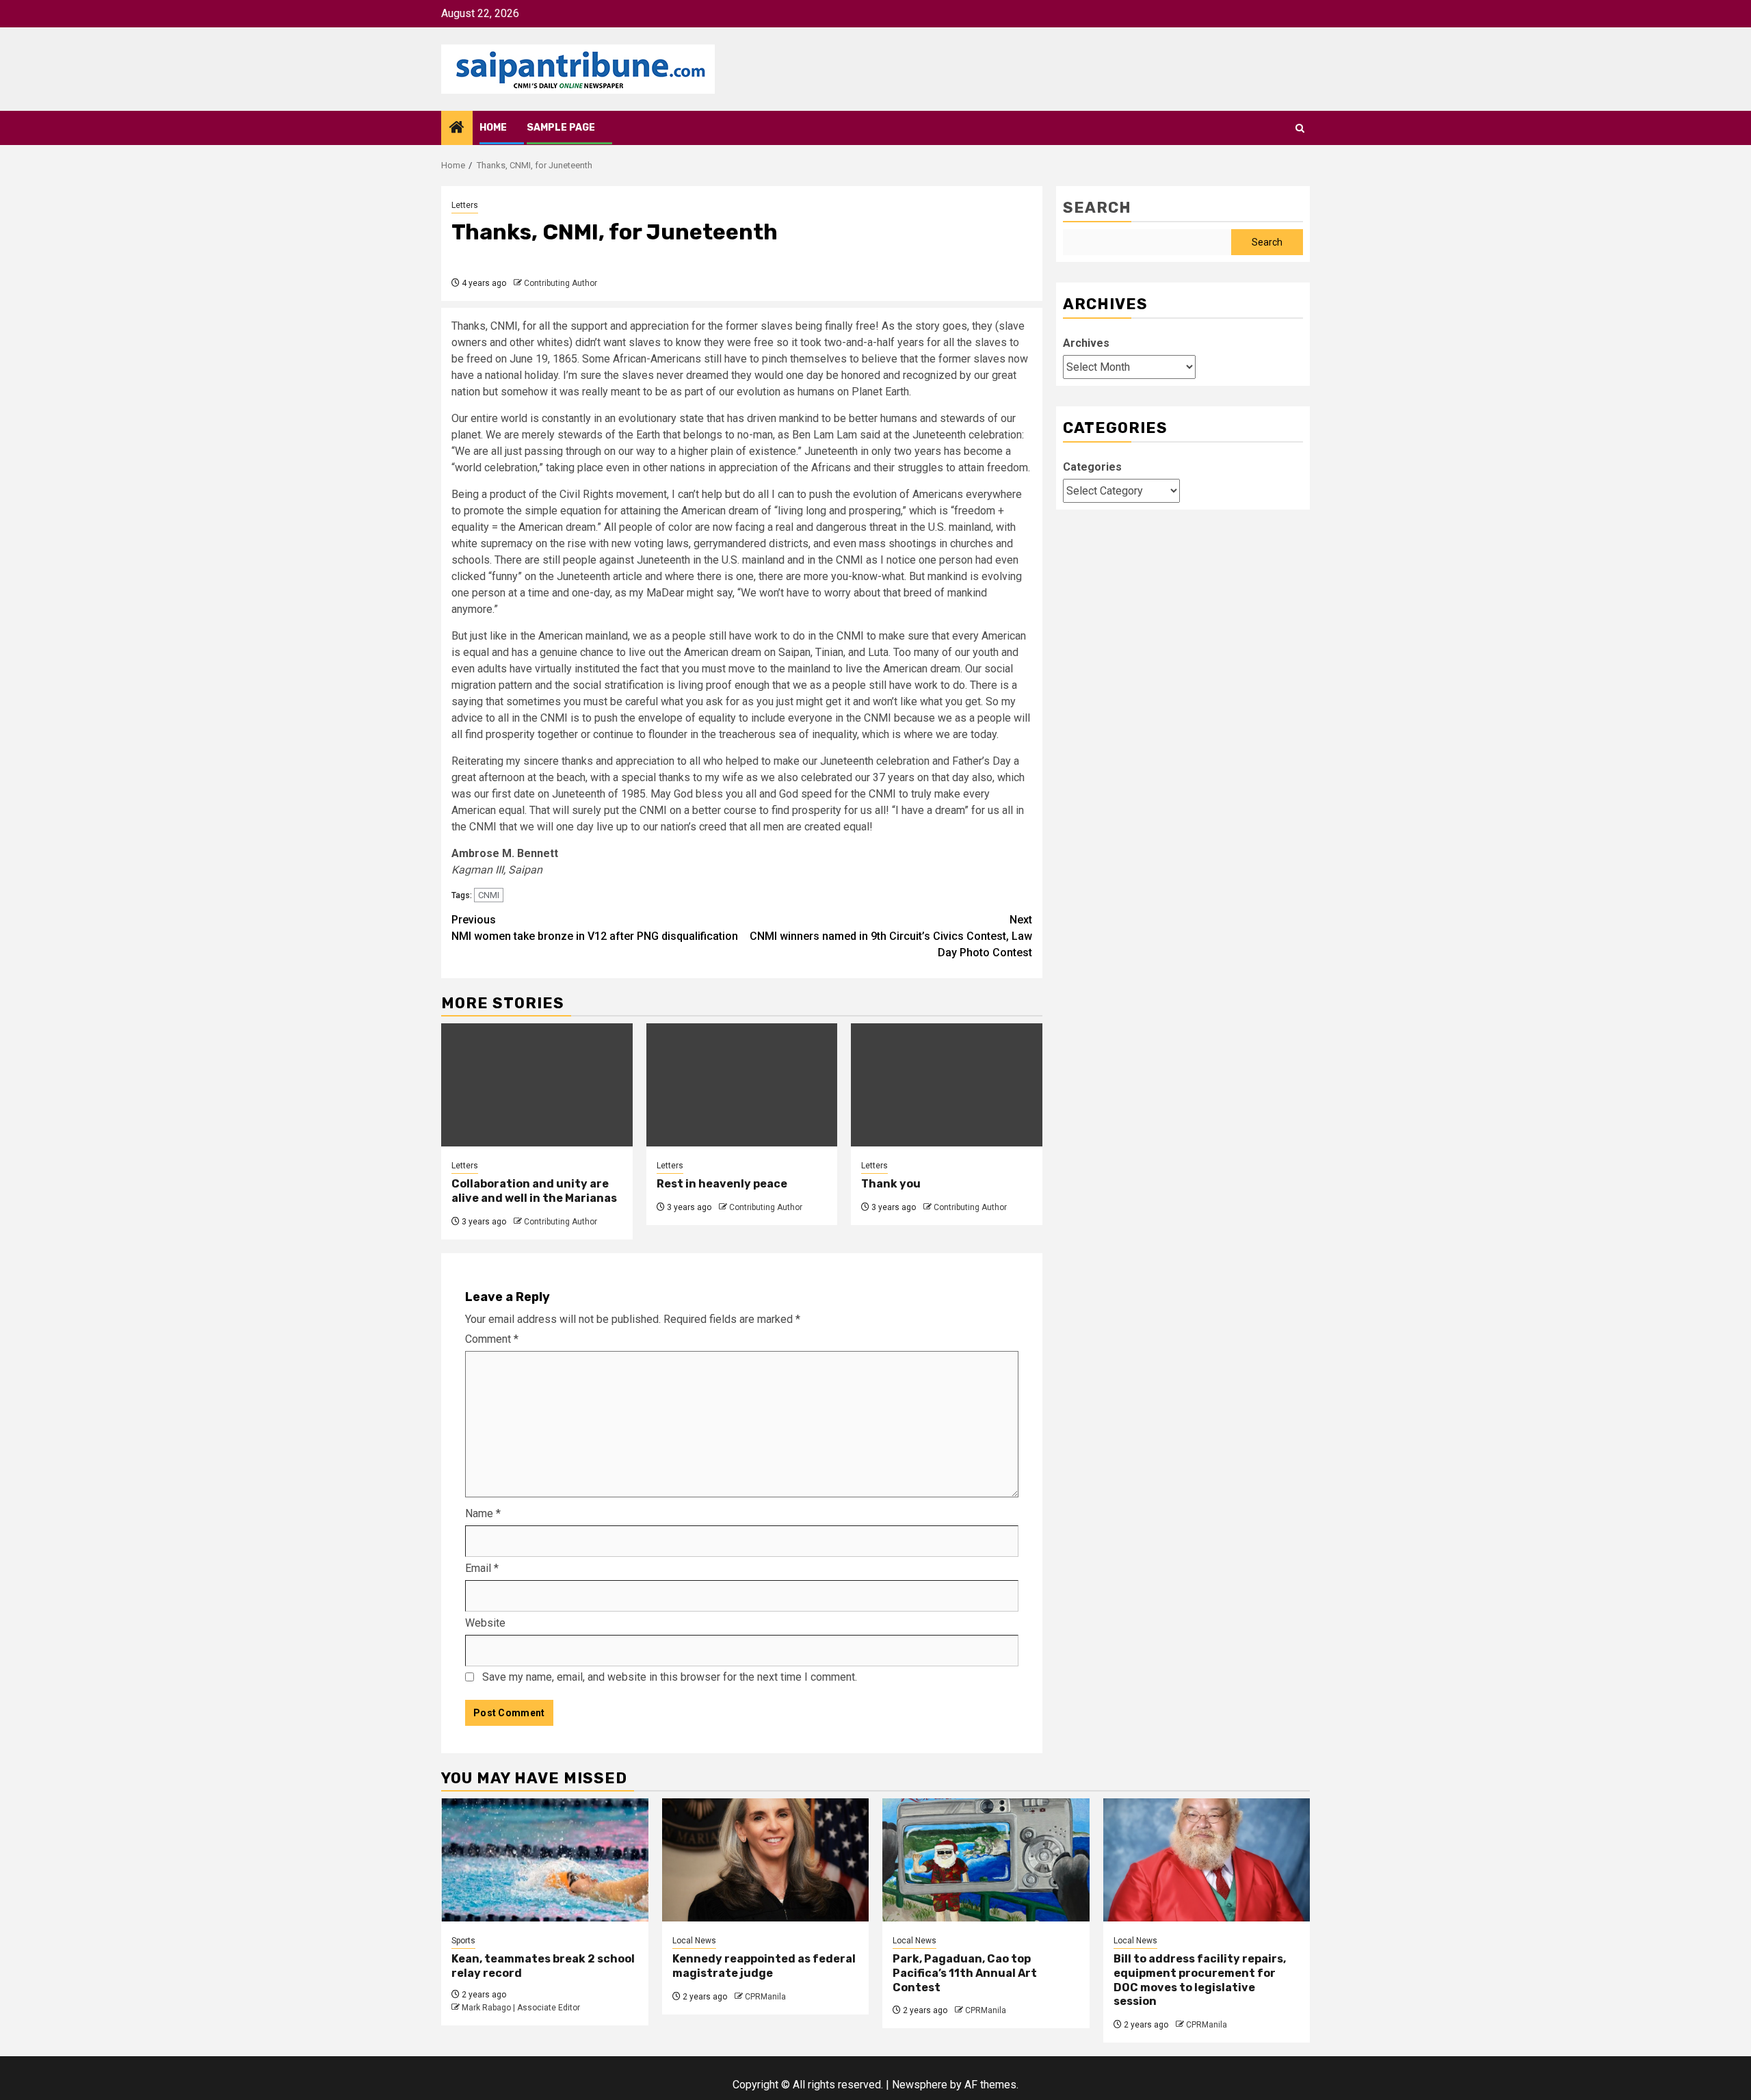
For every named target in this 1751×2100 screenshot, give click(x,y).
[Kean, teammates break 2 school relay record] (545, 1860)
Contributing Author (561, 283)
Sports (463, 1941)
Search (1097, 208)
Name (483, 1513)
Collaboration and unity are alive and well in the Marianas (534, 1191)
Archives (1086, 343)
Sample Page (561, 128)
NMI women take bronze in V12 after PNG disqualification (595, 928)
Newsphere (920, 2085)
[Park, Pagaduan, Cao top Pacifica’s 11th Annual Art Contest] (986, 1860)
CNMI (489, 895)
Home (493, 128)
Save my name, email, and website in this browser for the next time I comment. (670, 1677)
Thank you (891, 1184)
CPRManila (765, 1997)
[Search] (1300, 128)
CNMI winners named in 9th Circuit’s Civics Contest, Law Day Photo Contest (891, 936)
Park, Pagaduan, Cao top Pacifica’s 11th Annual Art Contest (965, 1973)
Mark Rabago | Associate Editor (521, 2008)
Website (485, 1623)
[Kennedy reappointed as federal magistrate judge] (766, 1860)
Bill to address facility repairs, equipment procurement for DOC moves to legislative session (1200, 1980)
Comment (492, 1339)
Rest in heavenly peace (722, 1184)
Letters (465, 205)
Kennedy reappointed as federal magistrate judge (764, 1966)
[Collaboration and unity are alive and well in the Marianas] (537, 1085)
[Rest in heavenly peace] (742, 1085)
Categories (1092, 467)
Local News (694, 1941)
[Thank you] (947, 1085)
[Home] (457, 129)
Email (482, 1568)
